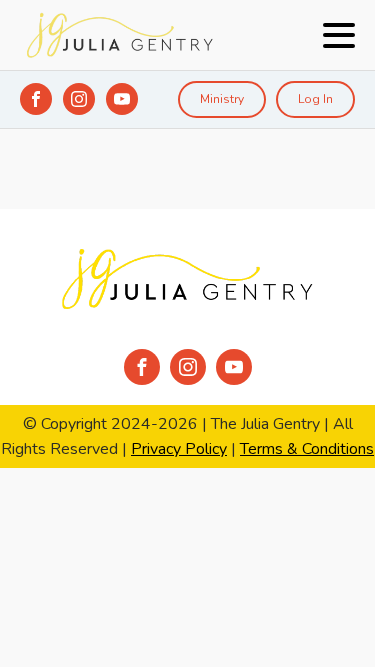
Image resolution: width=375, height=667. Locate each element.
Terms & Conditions (307, 449)
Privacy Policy (179, 449)
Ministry (222, 99)
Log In (315, 99)
